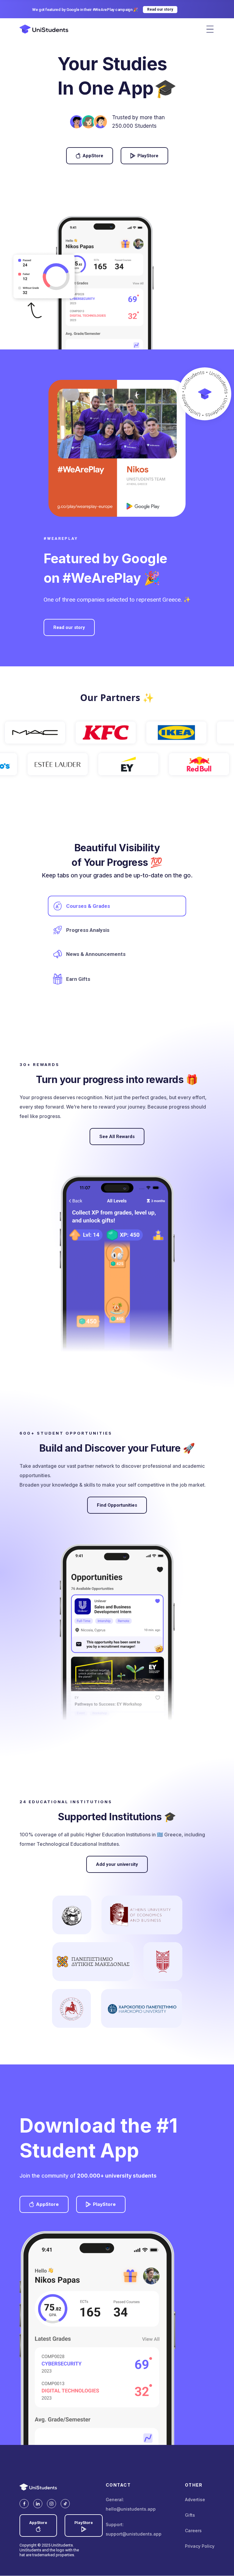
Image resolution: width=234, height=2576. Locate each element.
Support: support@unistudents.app (134, 2529)
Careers (193, 2531)
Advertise (195, 2500)
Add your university (117, 1864)
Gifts (190, 2515)
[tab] (117, 906)
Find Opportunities (117, 1505)
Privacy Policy (200, 2546)
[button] (210, 29)
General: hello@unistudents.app (131, 2504)
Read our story (69, 627)
